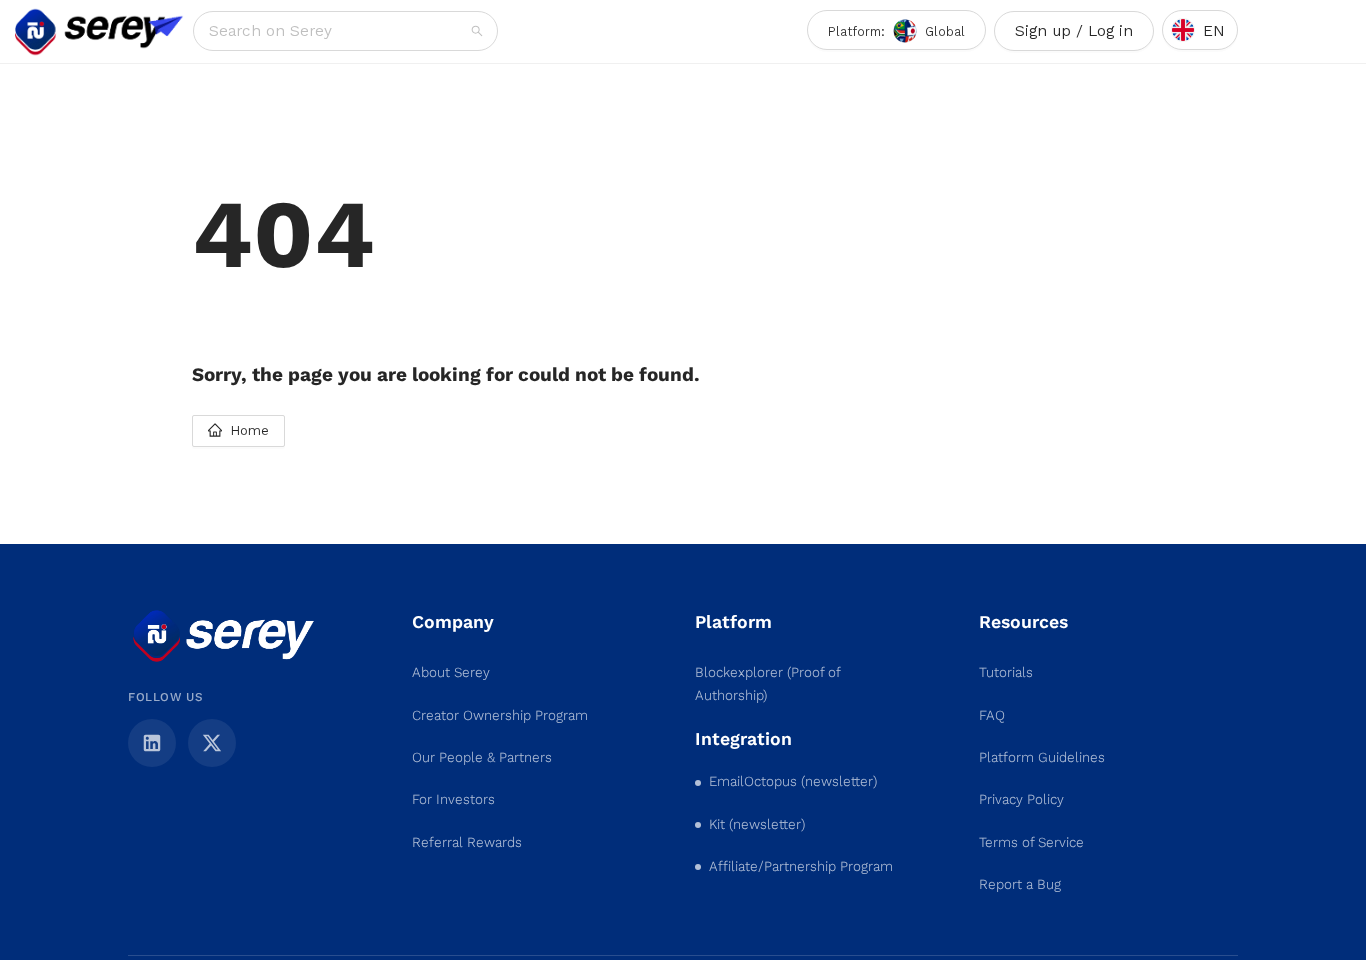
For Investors (453, 799)
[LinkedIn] (152, 743)
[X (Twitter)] (212, 743)
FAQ (992, 715)
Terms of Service (1031, 842)
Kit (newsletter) (757, 824)
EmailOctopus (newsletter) (793, 781)
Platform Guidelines (1042, 757)
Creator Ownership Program (500, 715)
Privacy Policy (1021, 799)
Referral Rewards (467, 842)
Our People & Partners (482, 757)
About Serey (451, 672)
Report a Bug (1020, 884)
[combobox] (338, 31)
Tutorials (1006, 672)
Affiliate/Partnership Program (801, 866)
